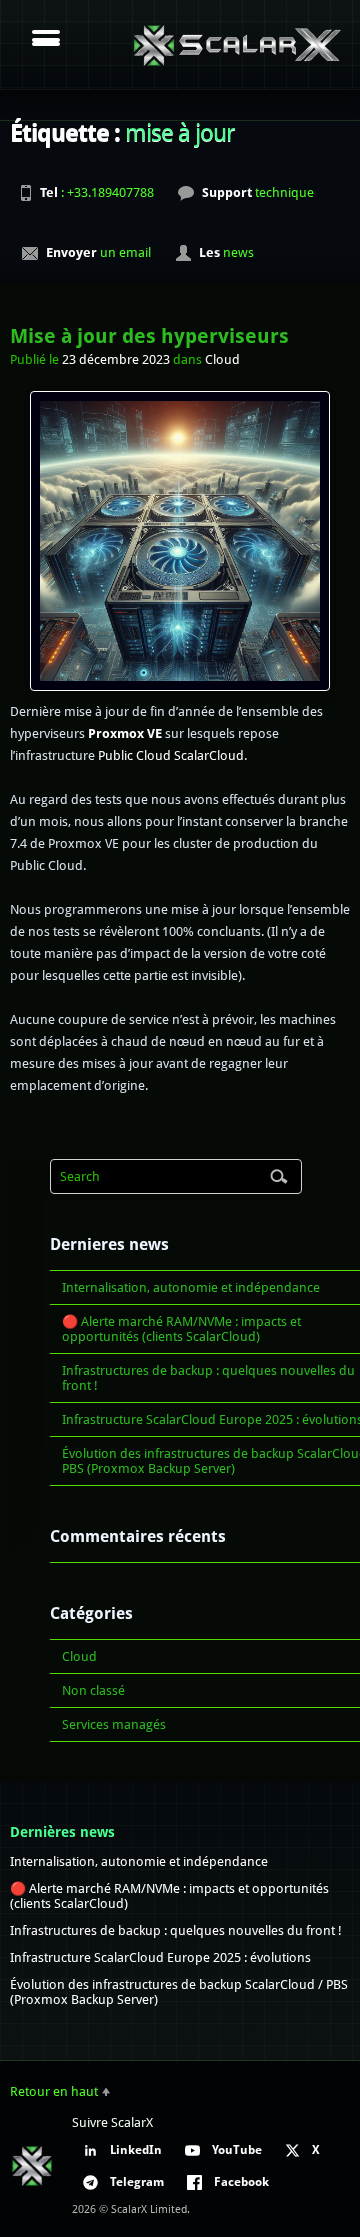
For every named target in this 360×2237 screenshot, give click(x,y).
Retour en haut (54, 2091)
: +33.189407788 (97, 192)
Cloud (222, 359)
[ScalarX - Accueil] (237, 45)
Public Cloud (134, 755)
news (226, 252)
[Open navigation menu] (46, 40)
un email (98, 252)
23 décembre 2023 (116, 359)
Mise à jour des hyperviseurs (149, 336)
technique (258, 192)
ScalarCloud (209, 755)
